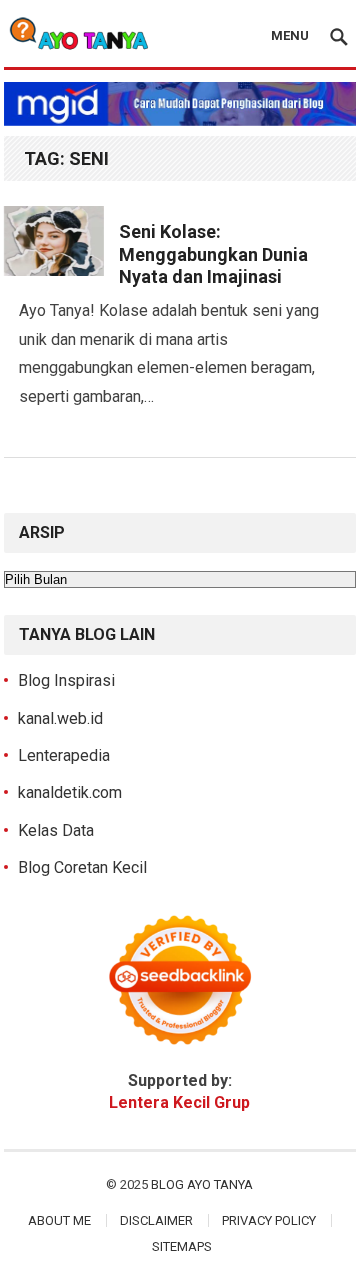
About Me (59, 1220)
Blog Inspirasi (66, 680)
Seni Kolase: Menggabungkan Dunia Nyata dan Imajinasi (213, 254)
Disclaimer (156, 1220)
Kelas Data (56, 830)
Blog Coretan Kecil (82, 867)
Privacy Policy (269, 1220)
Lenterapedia (64, 755)
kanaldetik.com (70, 792)
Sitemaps (182, 1246)
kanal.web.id (60, 718)
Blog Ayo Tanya (202, 1184)
